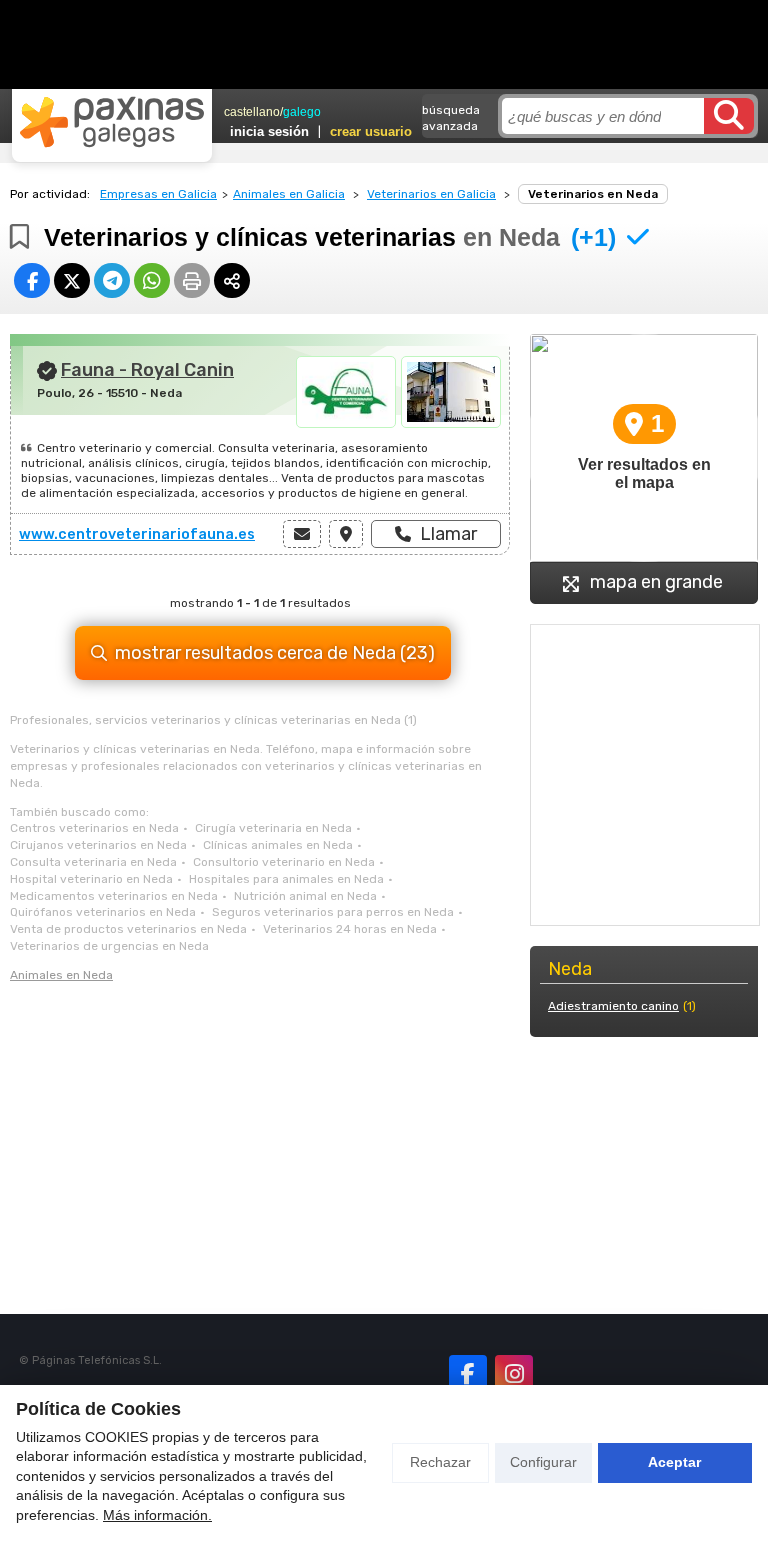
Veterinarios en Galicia (431, 194)
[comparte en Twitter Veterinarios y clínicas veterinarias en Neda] (72, 280)
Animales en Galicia (289, 194)
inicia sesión (269, 131)
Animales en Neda (61, 975)
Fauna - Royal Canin (147, 370)
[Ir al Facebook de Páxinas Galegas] (468, 1374)
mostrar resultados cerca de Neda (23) (275, 653)
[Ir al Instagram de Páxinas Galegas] (514, 1374)
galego (302, 112)
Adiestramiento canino (613, 1006)
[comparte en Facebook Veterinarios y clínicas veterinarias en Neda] (32, 280)
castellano (252, 112)
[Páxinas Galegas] (112, 122)
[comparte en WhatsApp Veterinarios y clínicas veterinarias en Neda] (152, 280)
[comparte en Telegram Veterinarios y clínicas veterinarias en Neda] (112, 280)
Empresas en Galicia (158, 194)
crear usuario (371, 131)
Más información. (157, 1515)
